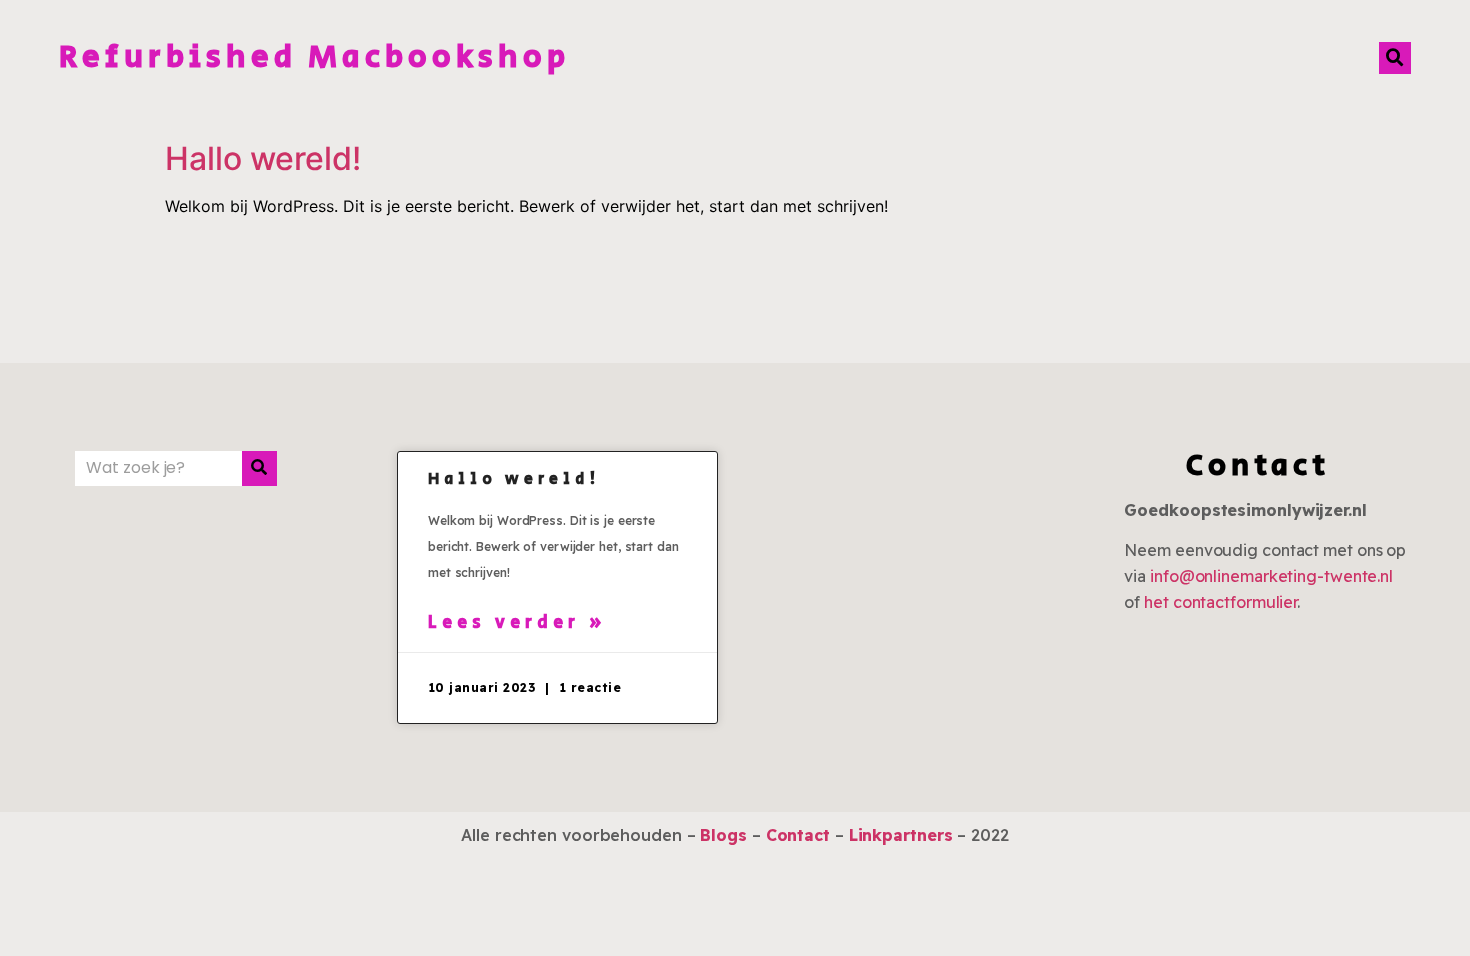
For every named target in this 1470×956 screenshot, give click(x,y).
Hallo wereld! (263, 158)
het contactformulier (1220, 602)
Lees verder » (517, 623)
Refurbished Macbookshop (314, 57)
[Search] (259, 468)
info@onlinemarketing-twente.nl (1271, 576)
